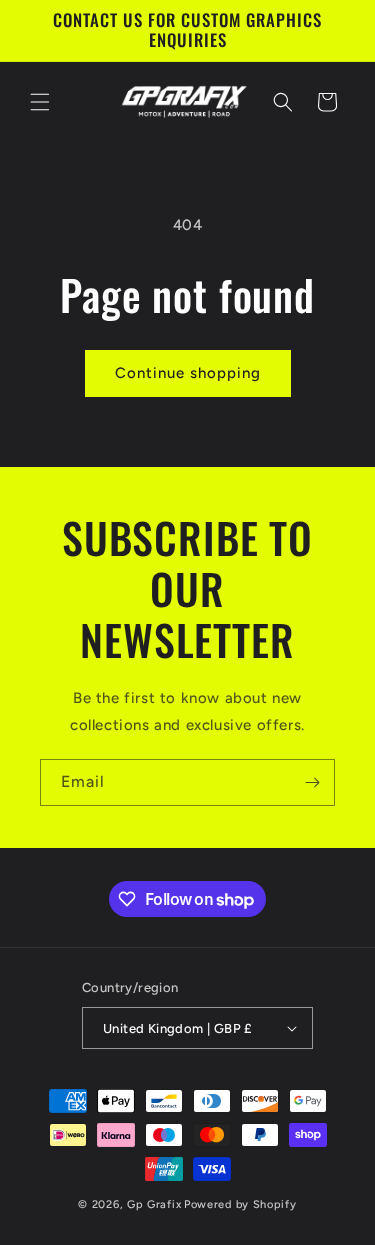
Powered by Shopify (240, 1204)
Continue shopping (188, 373)
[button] (40, 102)
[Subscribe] (312, 782)
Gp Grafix (154, 1204)
